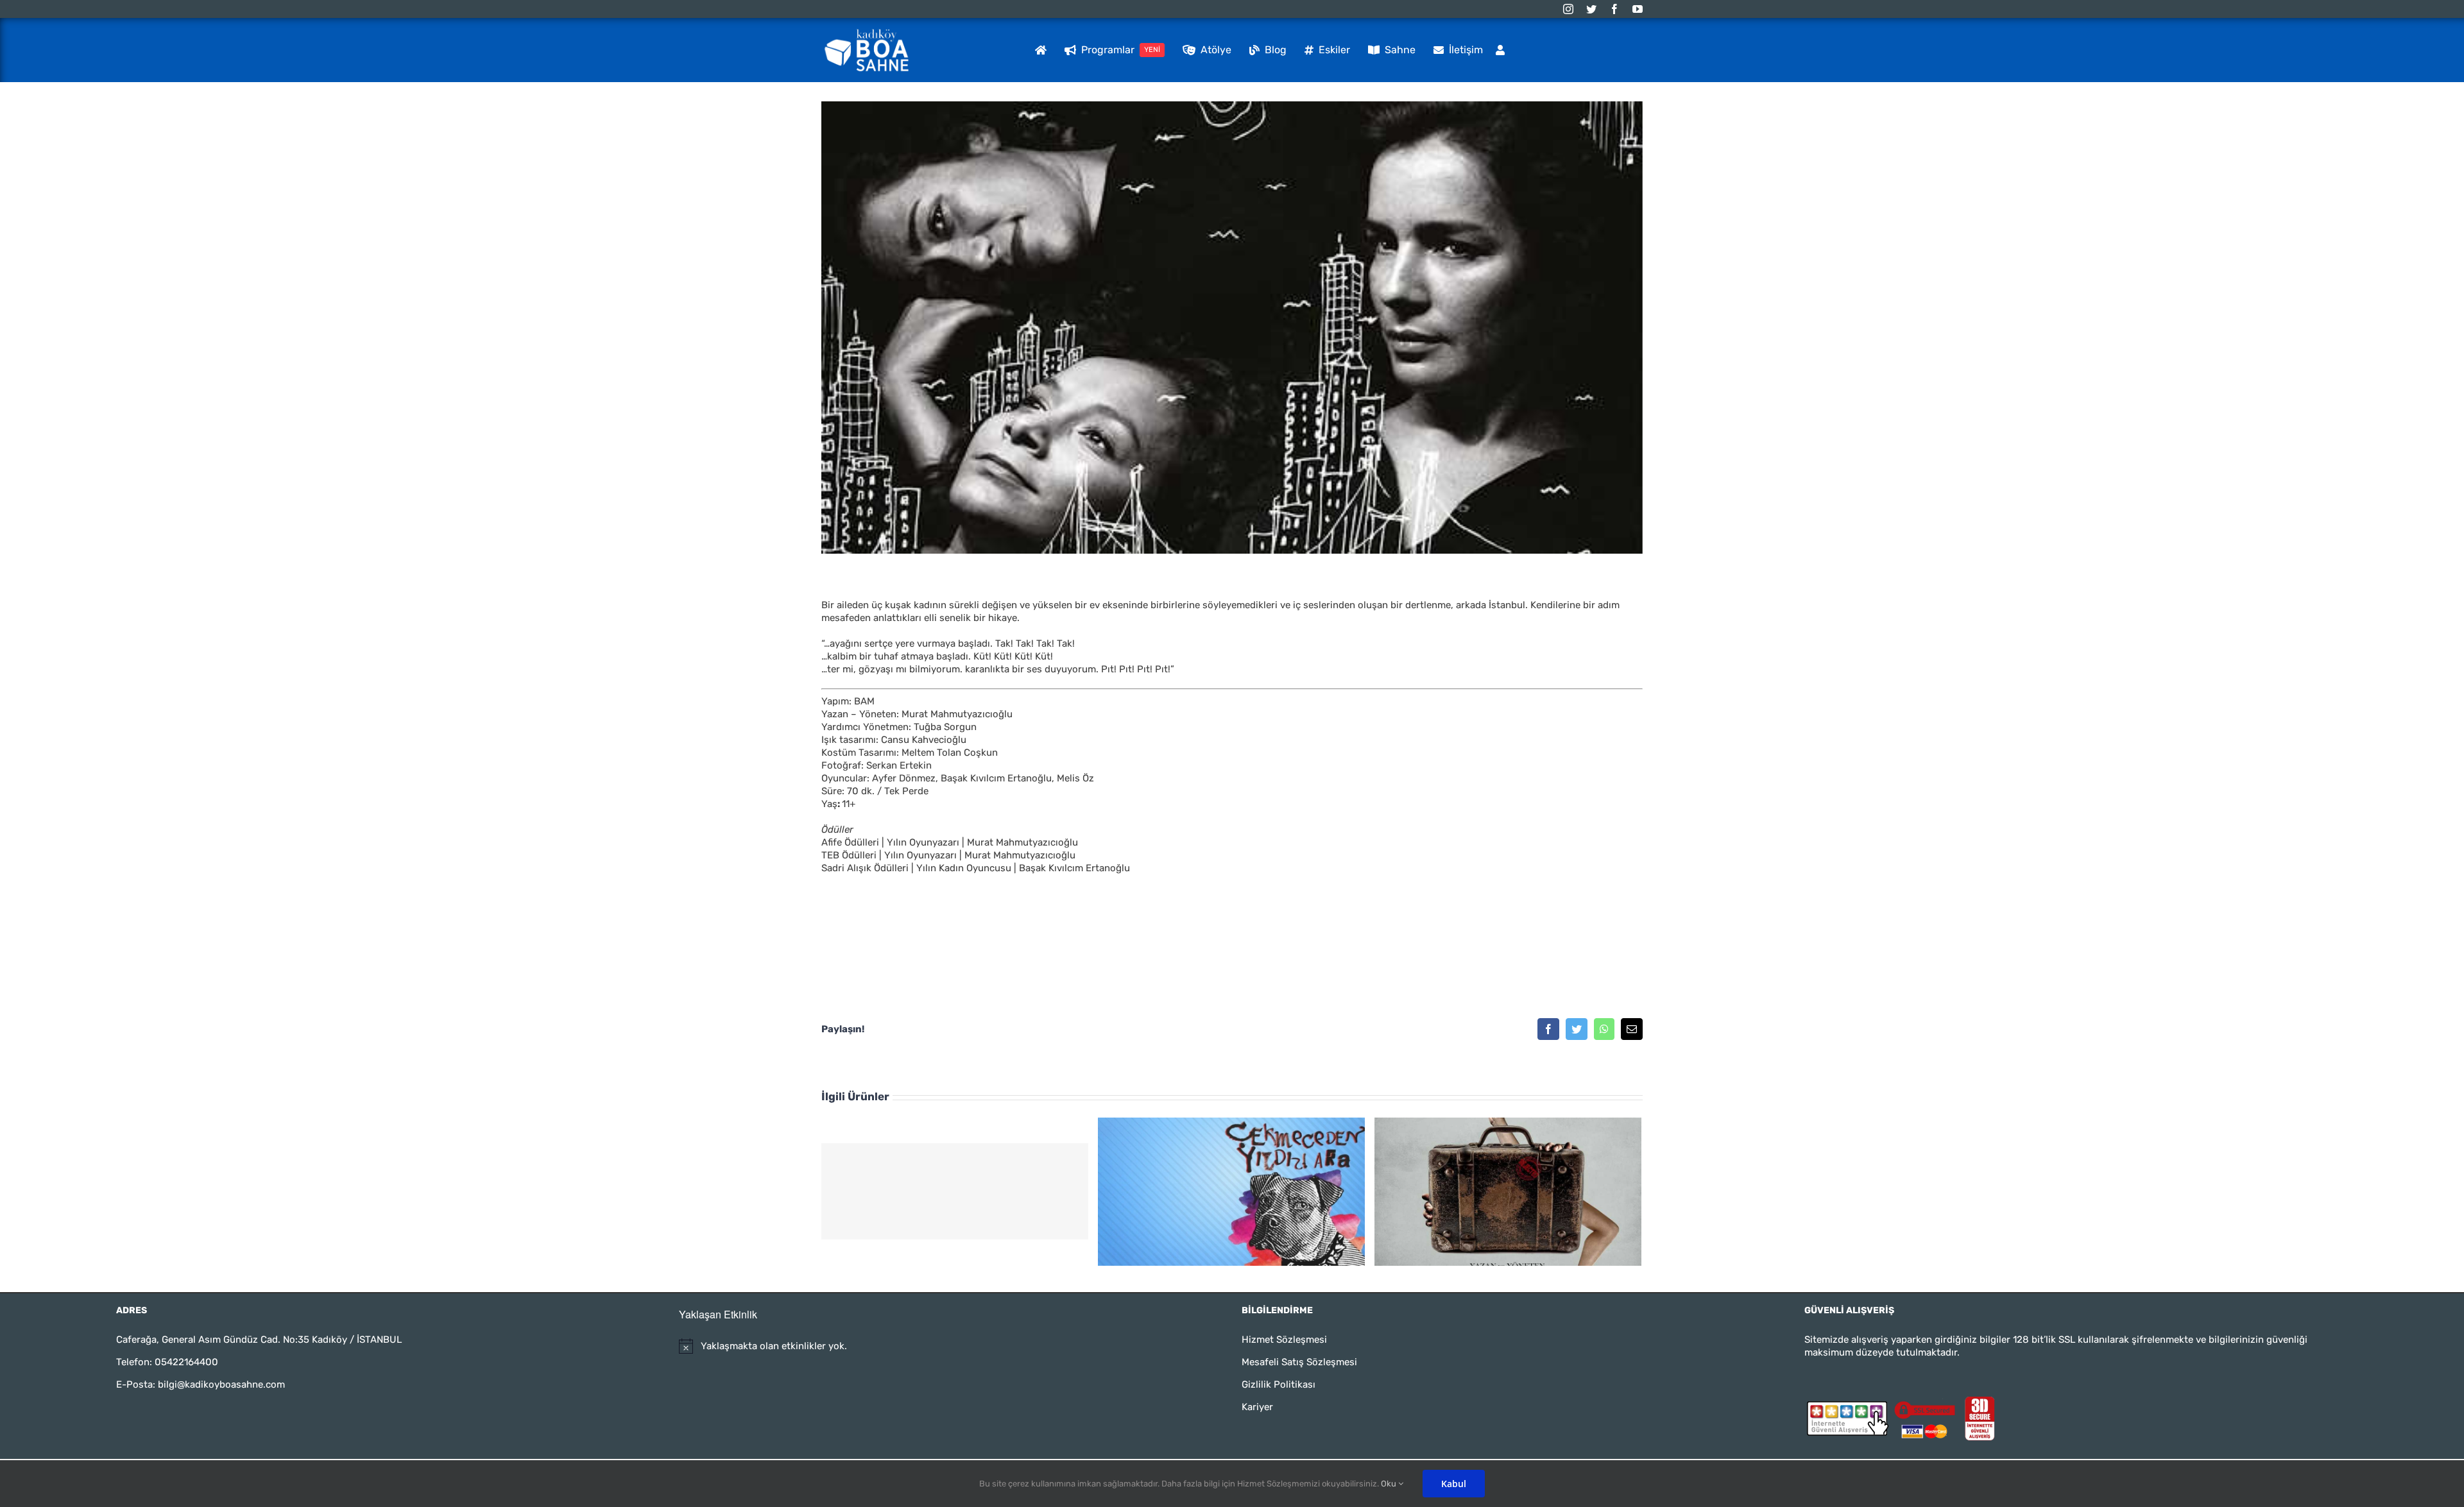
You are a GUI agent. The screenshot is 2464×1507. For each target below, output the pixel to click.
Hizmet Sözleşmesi (1284, 1340)
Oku (1390, 1484)
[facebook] (1614, 9)
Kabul (1454, 1484)
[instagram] (1568, 9)
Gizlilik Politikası (1279, 1384)
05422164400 (186, 1362)
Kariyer (1257, 1407)
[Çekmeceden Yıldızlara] (1231, 1191)
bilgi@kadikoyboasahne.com (221, 1384)
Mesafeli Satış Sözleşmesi (1299, 1362)
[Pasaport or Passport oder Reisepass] (1508, 1191)
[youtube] (1638, 9)
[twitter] (1591, 9)
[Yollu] (955, 1191)
